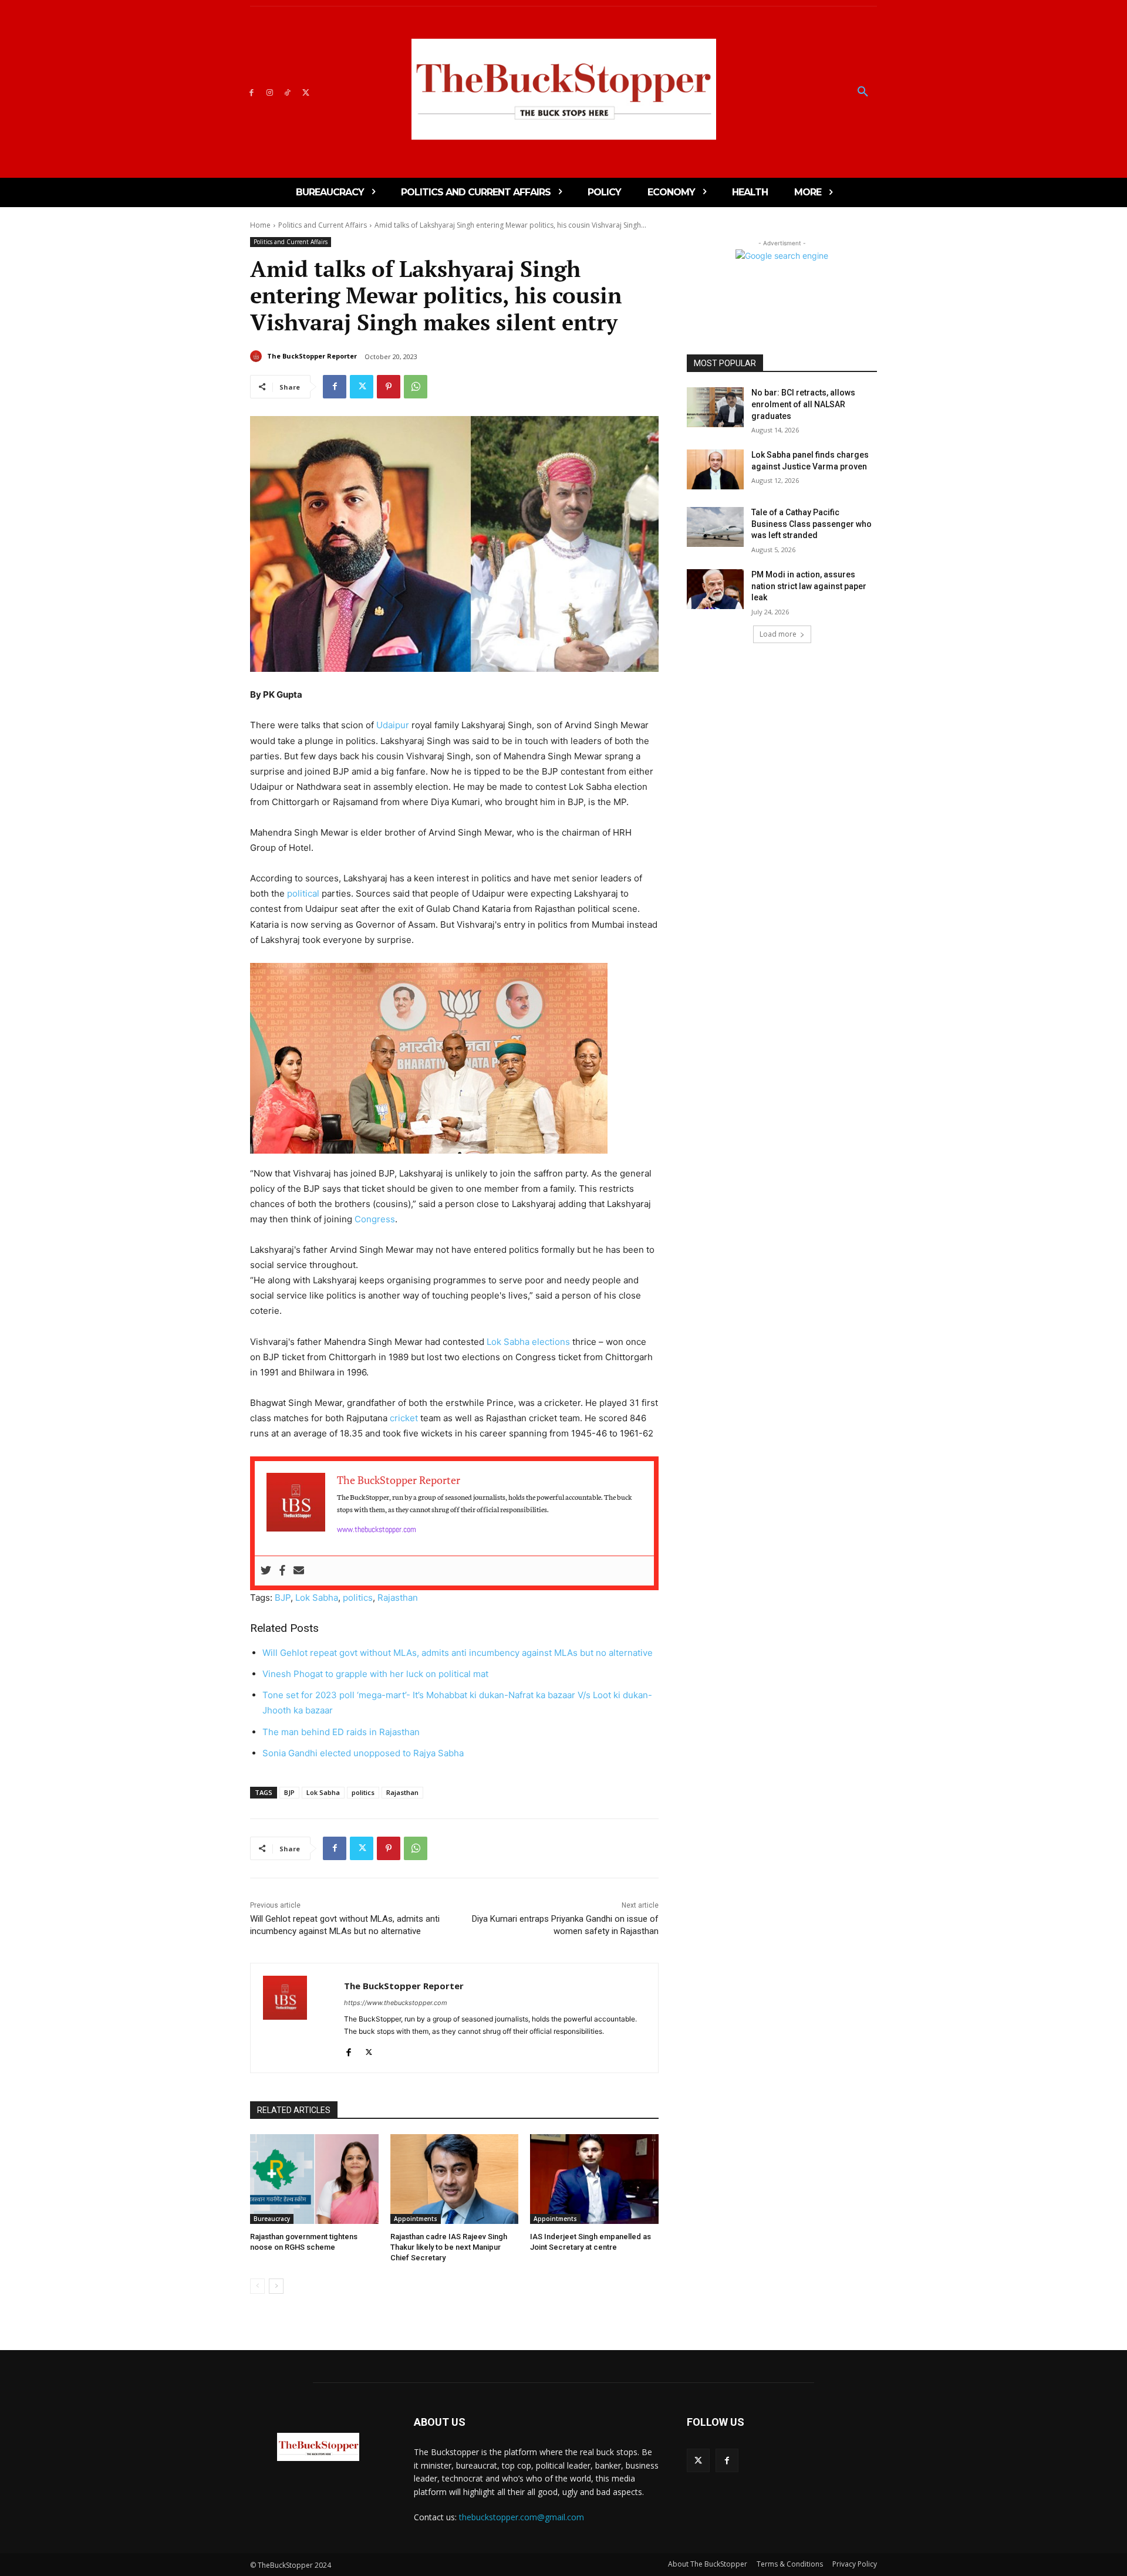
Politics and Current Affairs (323, 225)
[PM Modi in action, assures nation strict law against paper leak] (715, 589)
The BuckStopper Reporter (312, 356)
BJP (283, 1598)
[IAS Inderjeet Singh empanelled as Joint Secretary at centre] (594, 2179)
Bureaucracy (272, 2219)
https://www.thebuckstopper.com (396, 2003)
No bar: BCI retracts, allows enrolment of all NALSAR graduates (803, 404)
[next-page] (276, 2286)
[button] (863, 92)
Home (260, 225)
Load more (778, 634)
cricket (404, 1418)
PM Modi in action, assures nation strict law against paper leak (809, 586)
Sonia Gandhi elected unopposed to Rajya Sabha (363, 1753)
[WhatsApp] (416, 387)
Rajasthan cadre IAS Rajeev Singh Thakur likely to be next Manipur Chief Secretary (449, 2247)
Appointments (416, 2219)
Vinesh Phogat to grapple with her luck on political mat (375, 1674)
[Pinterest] (389, 387)
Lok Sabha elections (528, 1342)
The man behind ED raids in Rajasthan (341, 1732)
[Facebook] (252, 92)
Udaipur (393, 725)
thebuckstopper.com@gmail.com (522, 2517)
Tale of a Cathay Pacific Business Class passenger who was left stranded (811, 524)
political (303, 893)
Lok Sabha (317, 1598)
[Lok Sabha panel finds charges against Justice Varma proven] (715, 469)
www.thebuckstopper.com (377, 1529)
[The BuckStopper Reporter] (258, 356)
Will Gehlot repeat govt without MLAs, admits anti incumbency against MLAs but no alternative (458, 1653)
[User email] (299, 1571)
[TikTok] (288, 92)
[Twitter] (306, 92)
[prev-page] (257, 2286)
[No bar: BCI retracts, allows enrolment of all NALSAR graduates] (715, 407)
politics (358, 1598)
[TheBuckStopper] (564, 89)
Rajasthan (398, 1598)
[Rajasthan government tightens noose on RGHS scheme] (314, 2179)
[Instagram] (270, 92)
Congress (375, 1219)
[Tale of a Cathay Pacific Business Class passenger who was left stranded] (715, 527)
